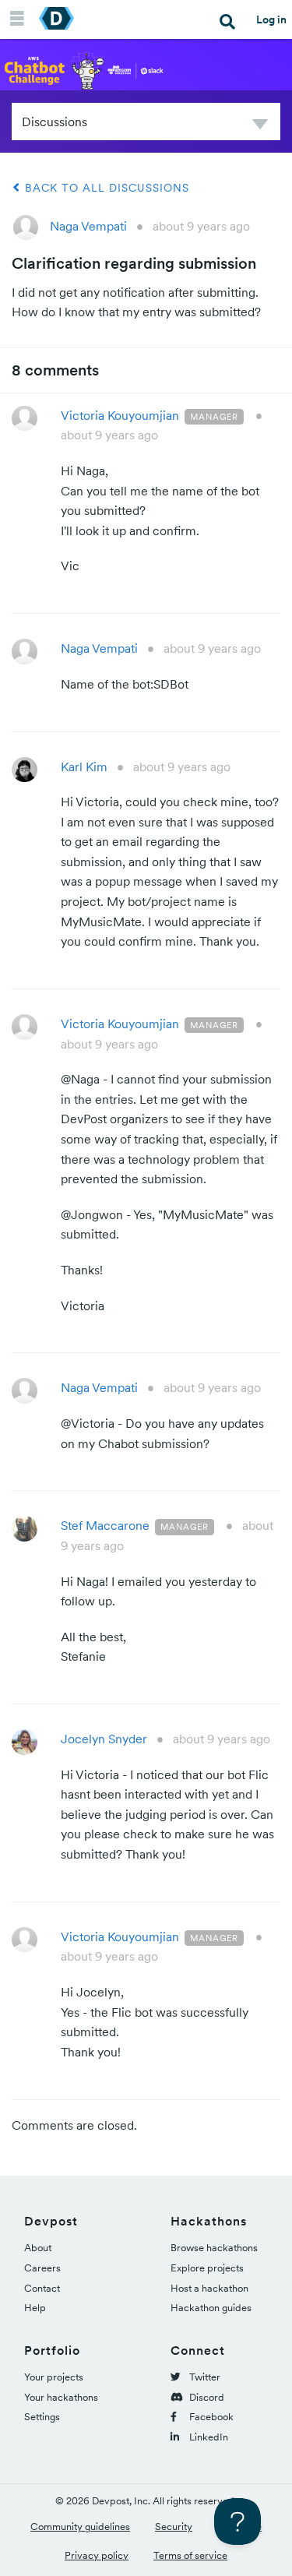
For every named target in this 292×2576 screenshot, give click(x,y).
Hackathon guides (211, 2308)
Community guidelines (80, 2527)
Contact (42, 2288)
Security (174, 2527)
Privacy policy (97, 2555)
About (38, 2248)
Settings (42, 2417)
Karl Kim (84, 766)
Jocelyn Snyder (104, 1739)
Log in (271, 19)
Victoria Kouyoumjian (120, 415)
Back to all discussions (105, 188)
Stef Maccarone (105, 1525)
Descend (260, 127)
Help (35, 2308)
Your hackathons (61, 2397)
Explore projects (207, 2268)
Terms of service (190, 2555)
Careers (42, 2268)
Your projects (54, 2377)
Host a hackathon (209, 2288)
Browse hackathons (214, 2248)
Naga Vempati (88, 226)
